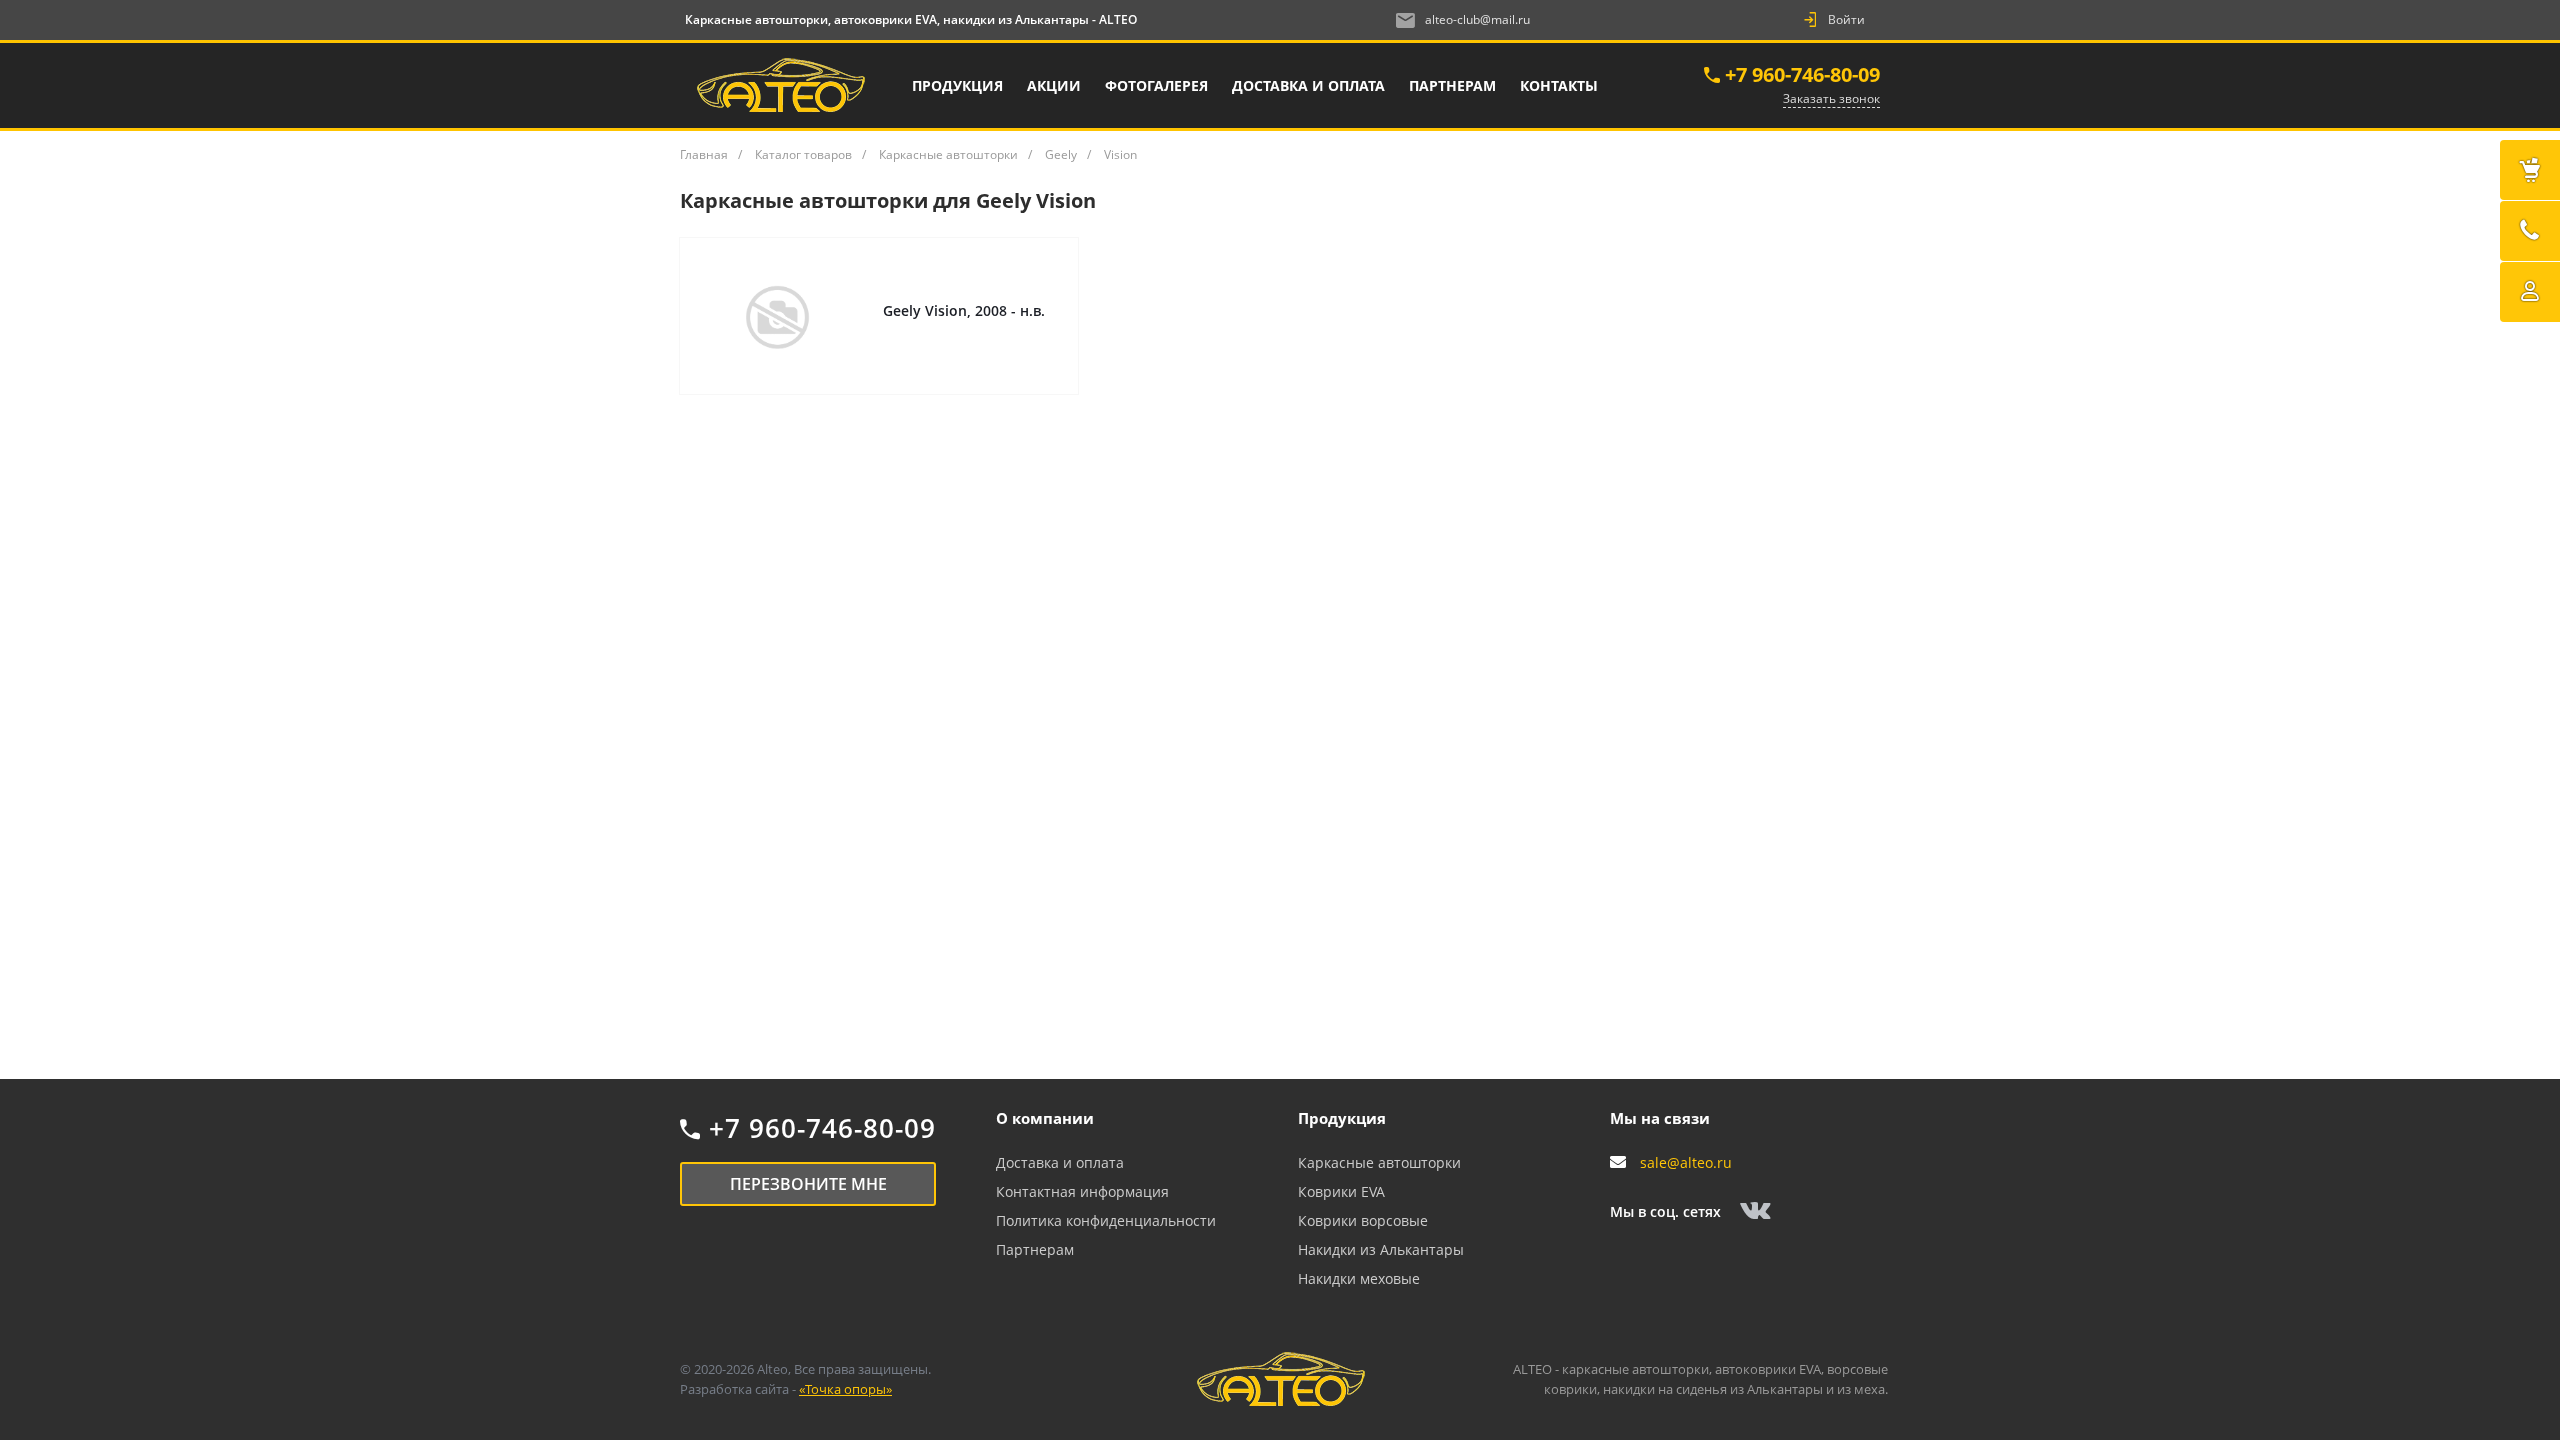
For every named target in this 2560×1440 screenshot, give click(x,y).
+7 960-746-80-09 (1802, 74)
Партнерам (1035, 1249)
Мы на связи (1660, 1118)
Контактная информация (1082, 1191)
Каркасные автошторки (1379, 1162)
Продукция (1342, 1118)
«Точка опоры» (845, 1389)
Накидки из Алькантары (1381, 1249)
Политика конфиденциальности (1106, 1220)
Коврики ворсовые (1363, 1220)
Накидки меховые (1359, 1278)
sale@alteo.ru (1686, 1162)
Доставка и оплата (1060, 1162)
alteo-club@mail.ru (1477, 19)
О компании (1045, 1118)
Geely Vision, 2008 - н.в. (964, 310)
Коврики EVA (1341, 1191)
